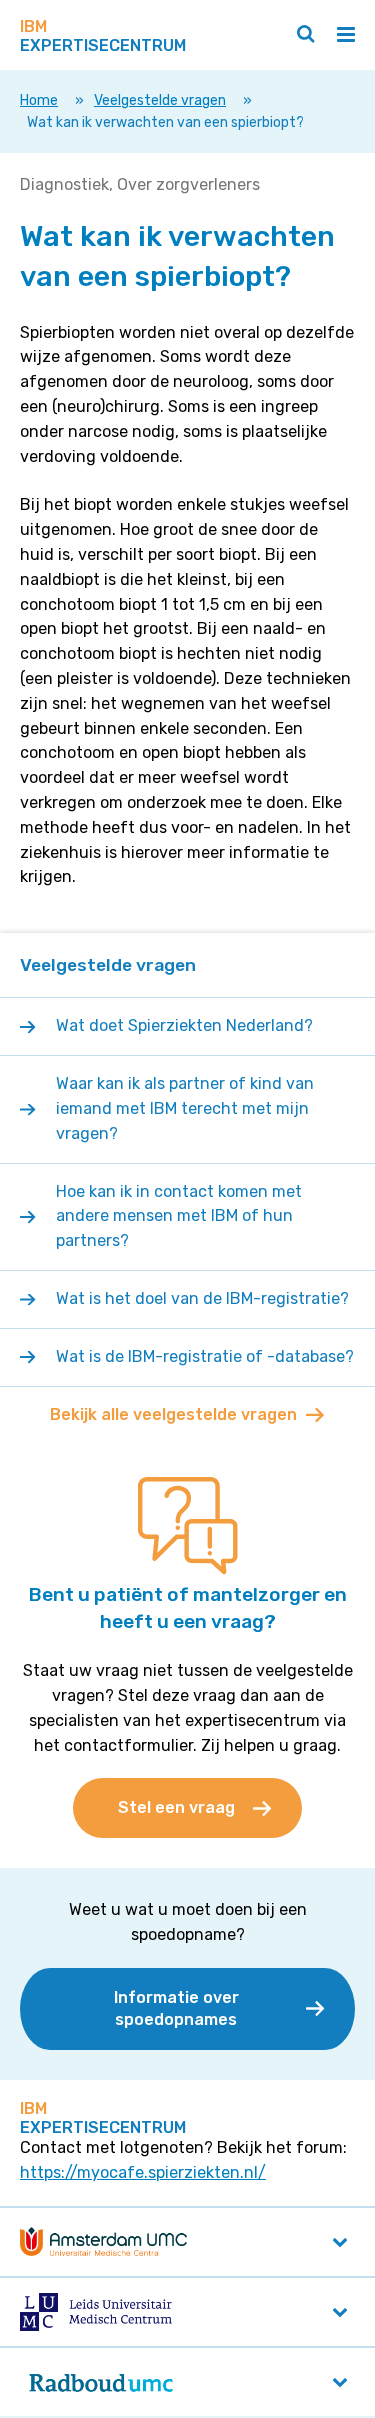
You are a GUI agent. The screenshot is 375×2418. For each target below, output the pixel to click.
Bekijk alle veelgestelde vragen (173, 1414)
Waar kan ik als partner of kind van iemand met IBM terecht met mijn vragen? (185, 1108)
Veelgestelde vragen (160, 100)
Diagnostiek (64, 184)
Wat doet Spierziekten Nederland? (186, 1025)
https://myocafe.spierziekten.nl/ (143, 2172)
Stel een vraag (176, 1807)
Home (39, 100)
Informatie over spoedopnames (176, 2008)
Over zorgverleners (188, 184)
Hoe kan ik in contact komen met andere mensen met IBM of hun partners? (179, 1216)
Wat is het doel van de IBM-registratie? (202, 1298)
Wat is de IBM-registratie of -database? (205, 1356)
